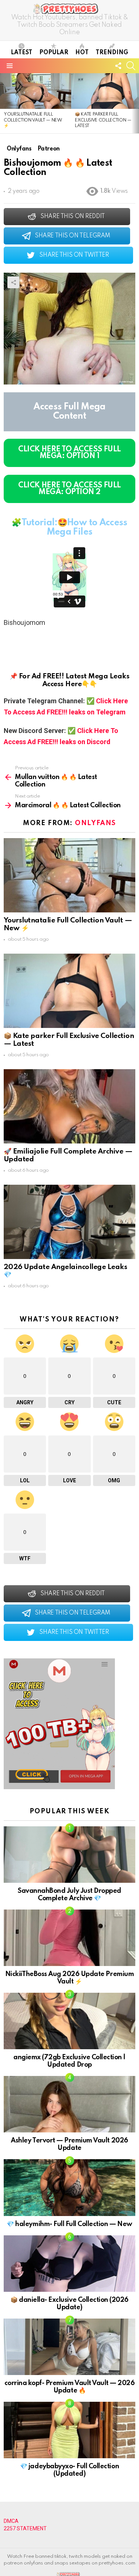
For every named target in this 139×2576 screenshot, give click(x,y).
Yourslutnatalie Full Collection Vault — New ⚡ (33, 120)
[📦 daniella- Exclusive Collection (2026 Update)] (69, 2264)
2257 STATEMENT (25, 2528)
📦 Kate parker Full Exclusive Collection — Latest (103, 120)
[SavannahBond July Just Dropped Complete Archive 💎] (69, 1855)
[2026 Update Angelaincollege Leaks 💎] (69, 1222)
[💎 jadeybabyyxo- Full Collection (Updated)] (69, 2430)
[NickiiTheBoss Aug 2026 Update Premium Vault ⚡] (69, 1938)
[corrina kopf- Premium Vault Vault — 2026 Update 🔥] (69, 2347)
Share (13, 282)
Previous (4, 103)
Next (135, 103)
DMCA (11, 2521)
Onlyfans (95, 823)
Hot (82, 53)
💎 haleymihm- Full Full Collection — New (69, 2224)
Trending (112, 53)
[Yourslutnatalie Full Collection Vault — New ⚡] (36, 91)
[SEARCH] (131, 66)
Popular (54, 53)
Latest (21, 53)
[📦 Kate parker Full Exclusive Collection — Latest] (69, 991)
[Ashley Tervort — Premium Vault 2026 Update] (69, 2104)
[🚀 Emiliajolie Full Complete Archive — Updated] (69, 1106)
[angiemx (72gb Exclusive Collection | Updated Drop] (69, 2021)
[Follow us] (118, 66)
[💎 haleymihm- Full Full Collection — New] (69, 2187)
